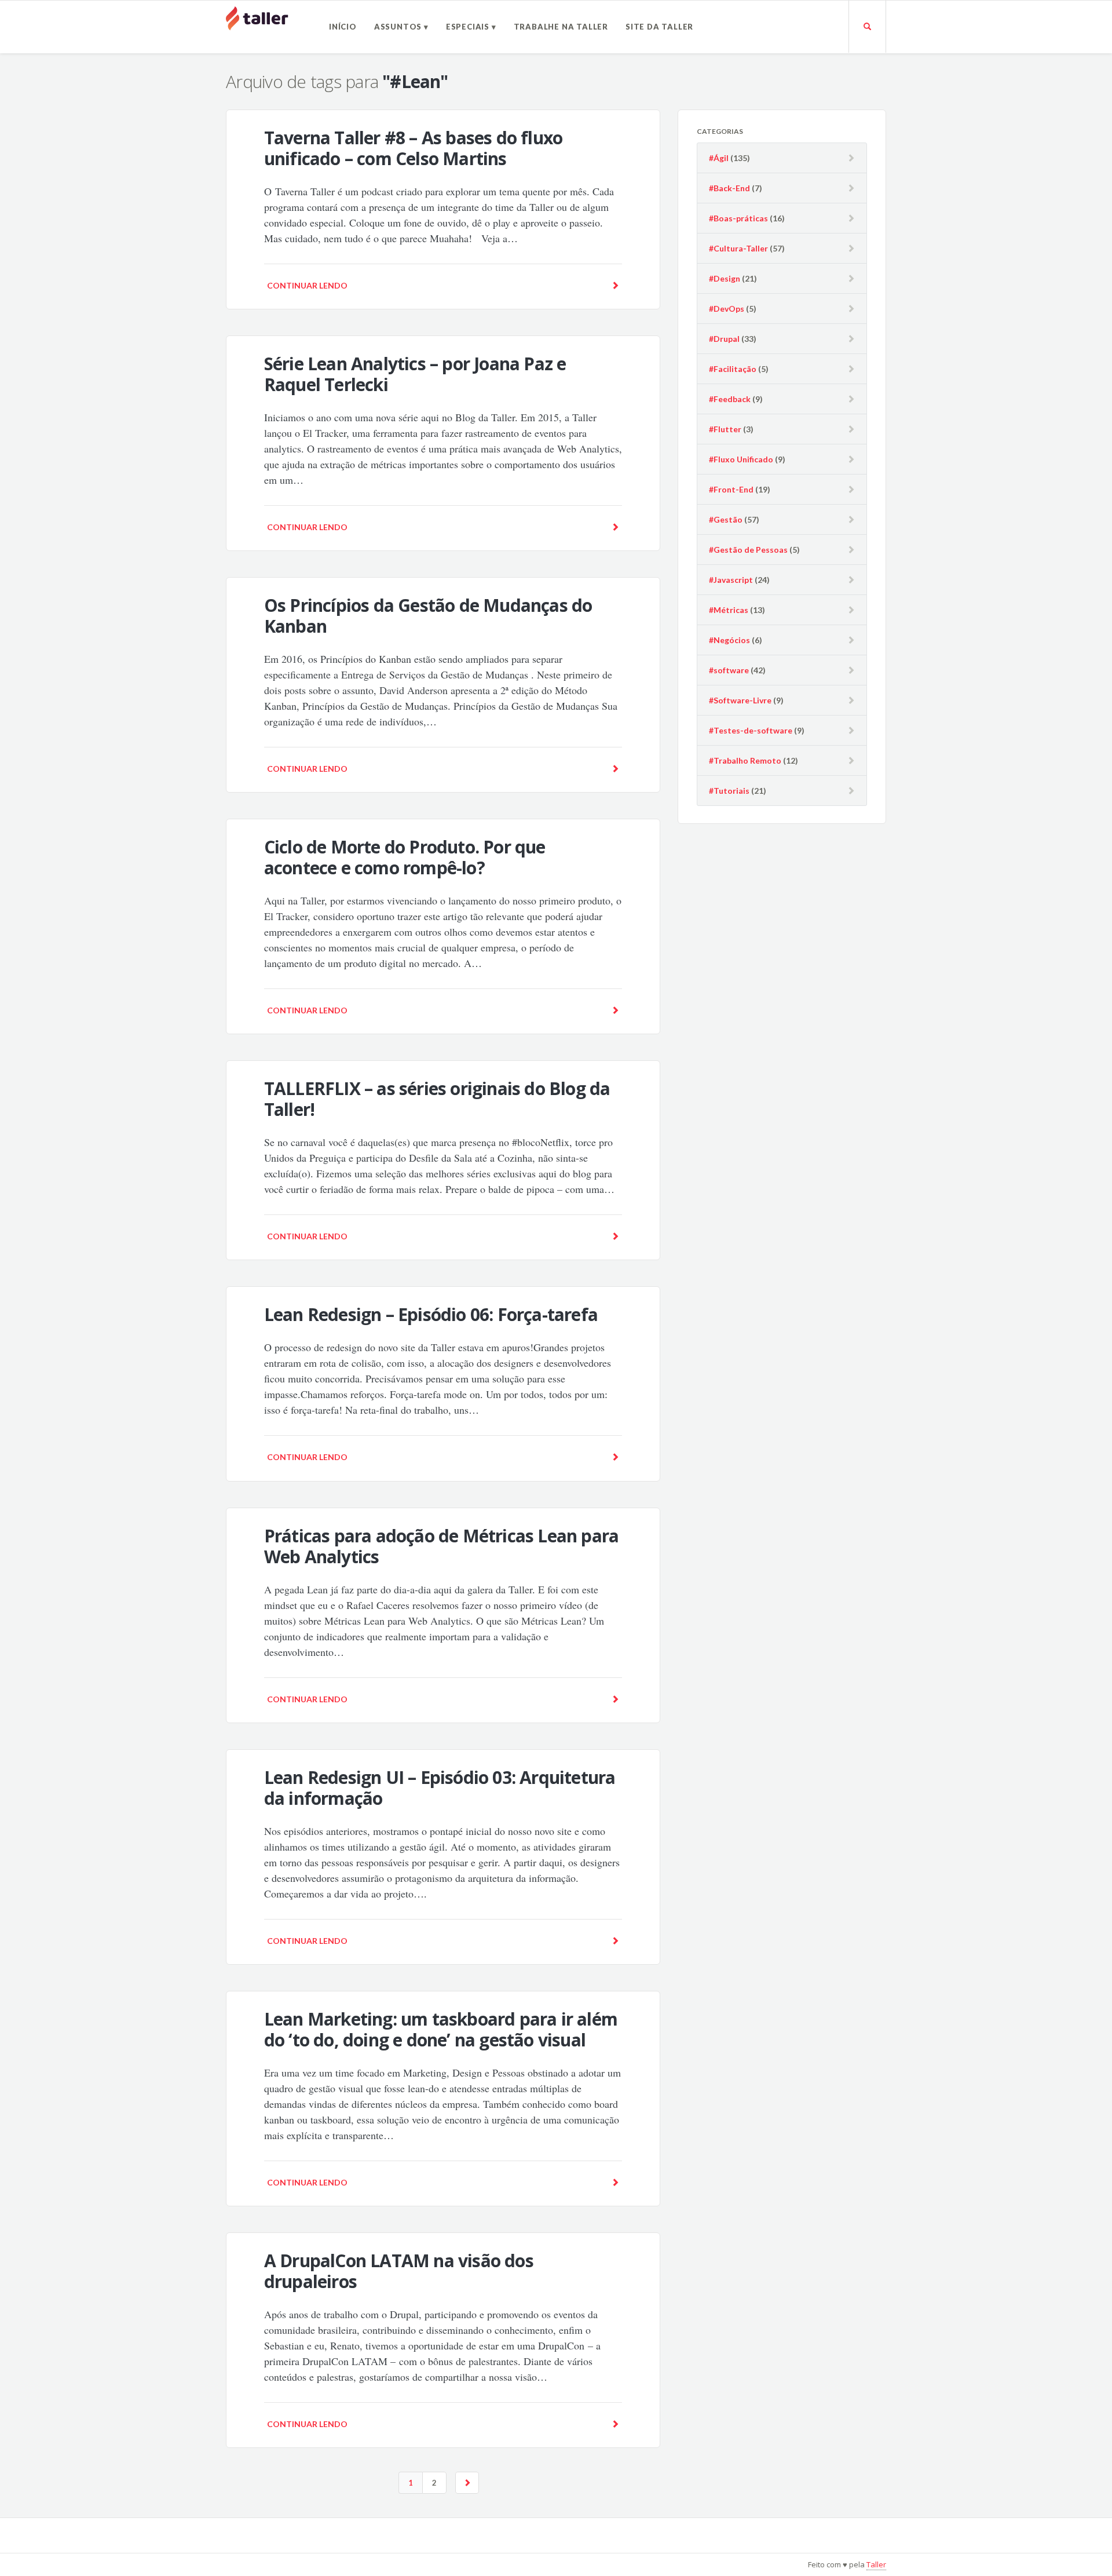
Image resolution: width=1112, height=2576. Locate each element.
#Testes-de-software (751, 730)
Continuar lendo (307, 285)
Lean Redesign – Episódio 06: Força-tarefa (431, 1314)
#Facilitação (733, 369)
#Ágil (719, 158)
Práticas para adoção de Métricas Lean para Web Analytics (441, 1546)
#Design (725, 278)
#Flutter (725, 429)
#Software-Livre (740, 700)
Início (343, 27)
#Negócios (729, 640)
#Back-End (729, 188)
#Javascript (731, 580)
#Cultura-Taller (738, 248)
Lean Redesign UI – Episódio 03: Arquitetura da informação (440, 1788)
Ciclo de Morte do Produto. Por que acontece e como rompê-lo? (405, 857)
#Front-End (731, 489)
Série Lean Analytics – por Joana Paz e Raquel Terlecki (415, 374)
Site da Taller (659, 27)
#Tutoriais (729, 791)
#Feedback (730, 399)
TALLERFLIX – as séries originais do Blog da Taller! (437, 1099)
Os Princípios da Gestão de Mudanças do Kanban (428, 616)
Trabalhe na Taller (561, 27)
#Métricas (729, 610)
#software (729, 670)
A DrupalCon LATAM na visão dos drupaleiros (399, 2271)
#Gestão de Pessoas (748, 550)
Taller (876, 2564)
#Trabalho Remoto (745, 760)
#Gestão (726, 519)
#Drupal (724, 339)
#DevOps (727, 309)
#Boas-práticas (738, 218)
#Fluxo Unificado (741, 459)
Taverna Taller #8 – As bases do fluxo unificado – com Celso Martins (413, 148)
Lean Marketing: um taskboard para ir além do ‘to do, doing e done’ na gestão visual (441, 2029)
